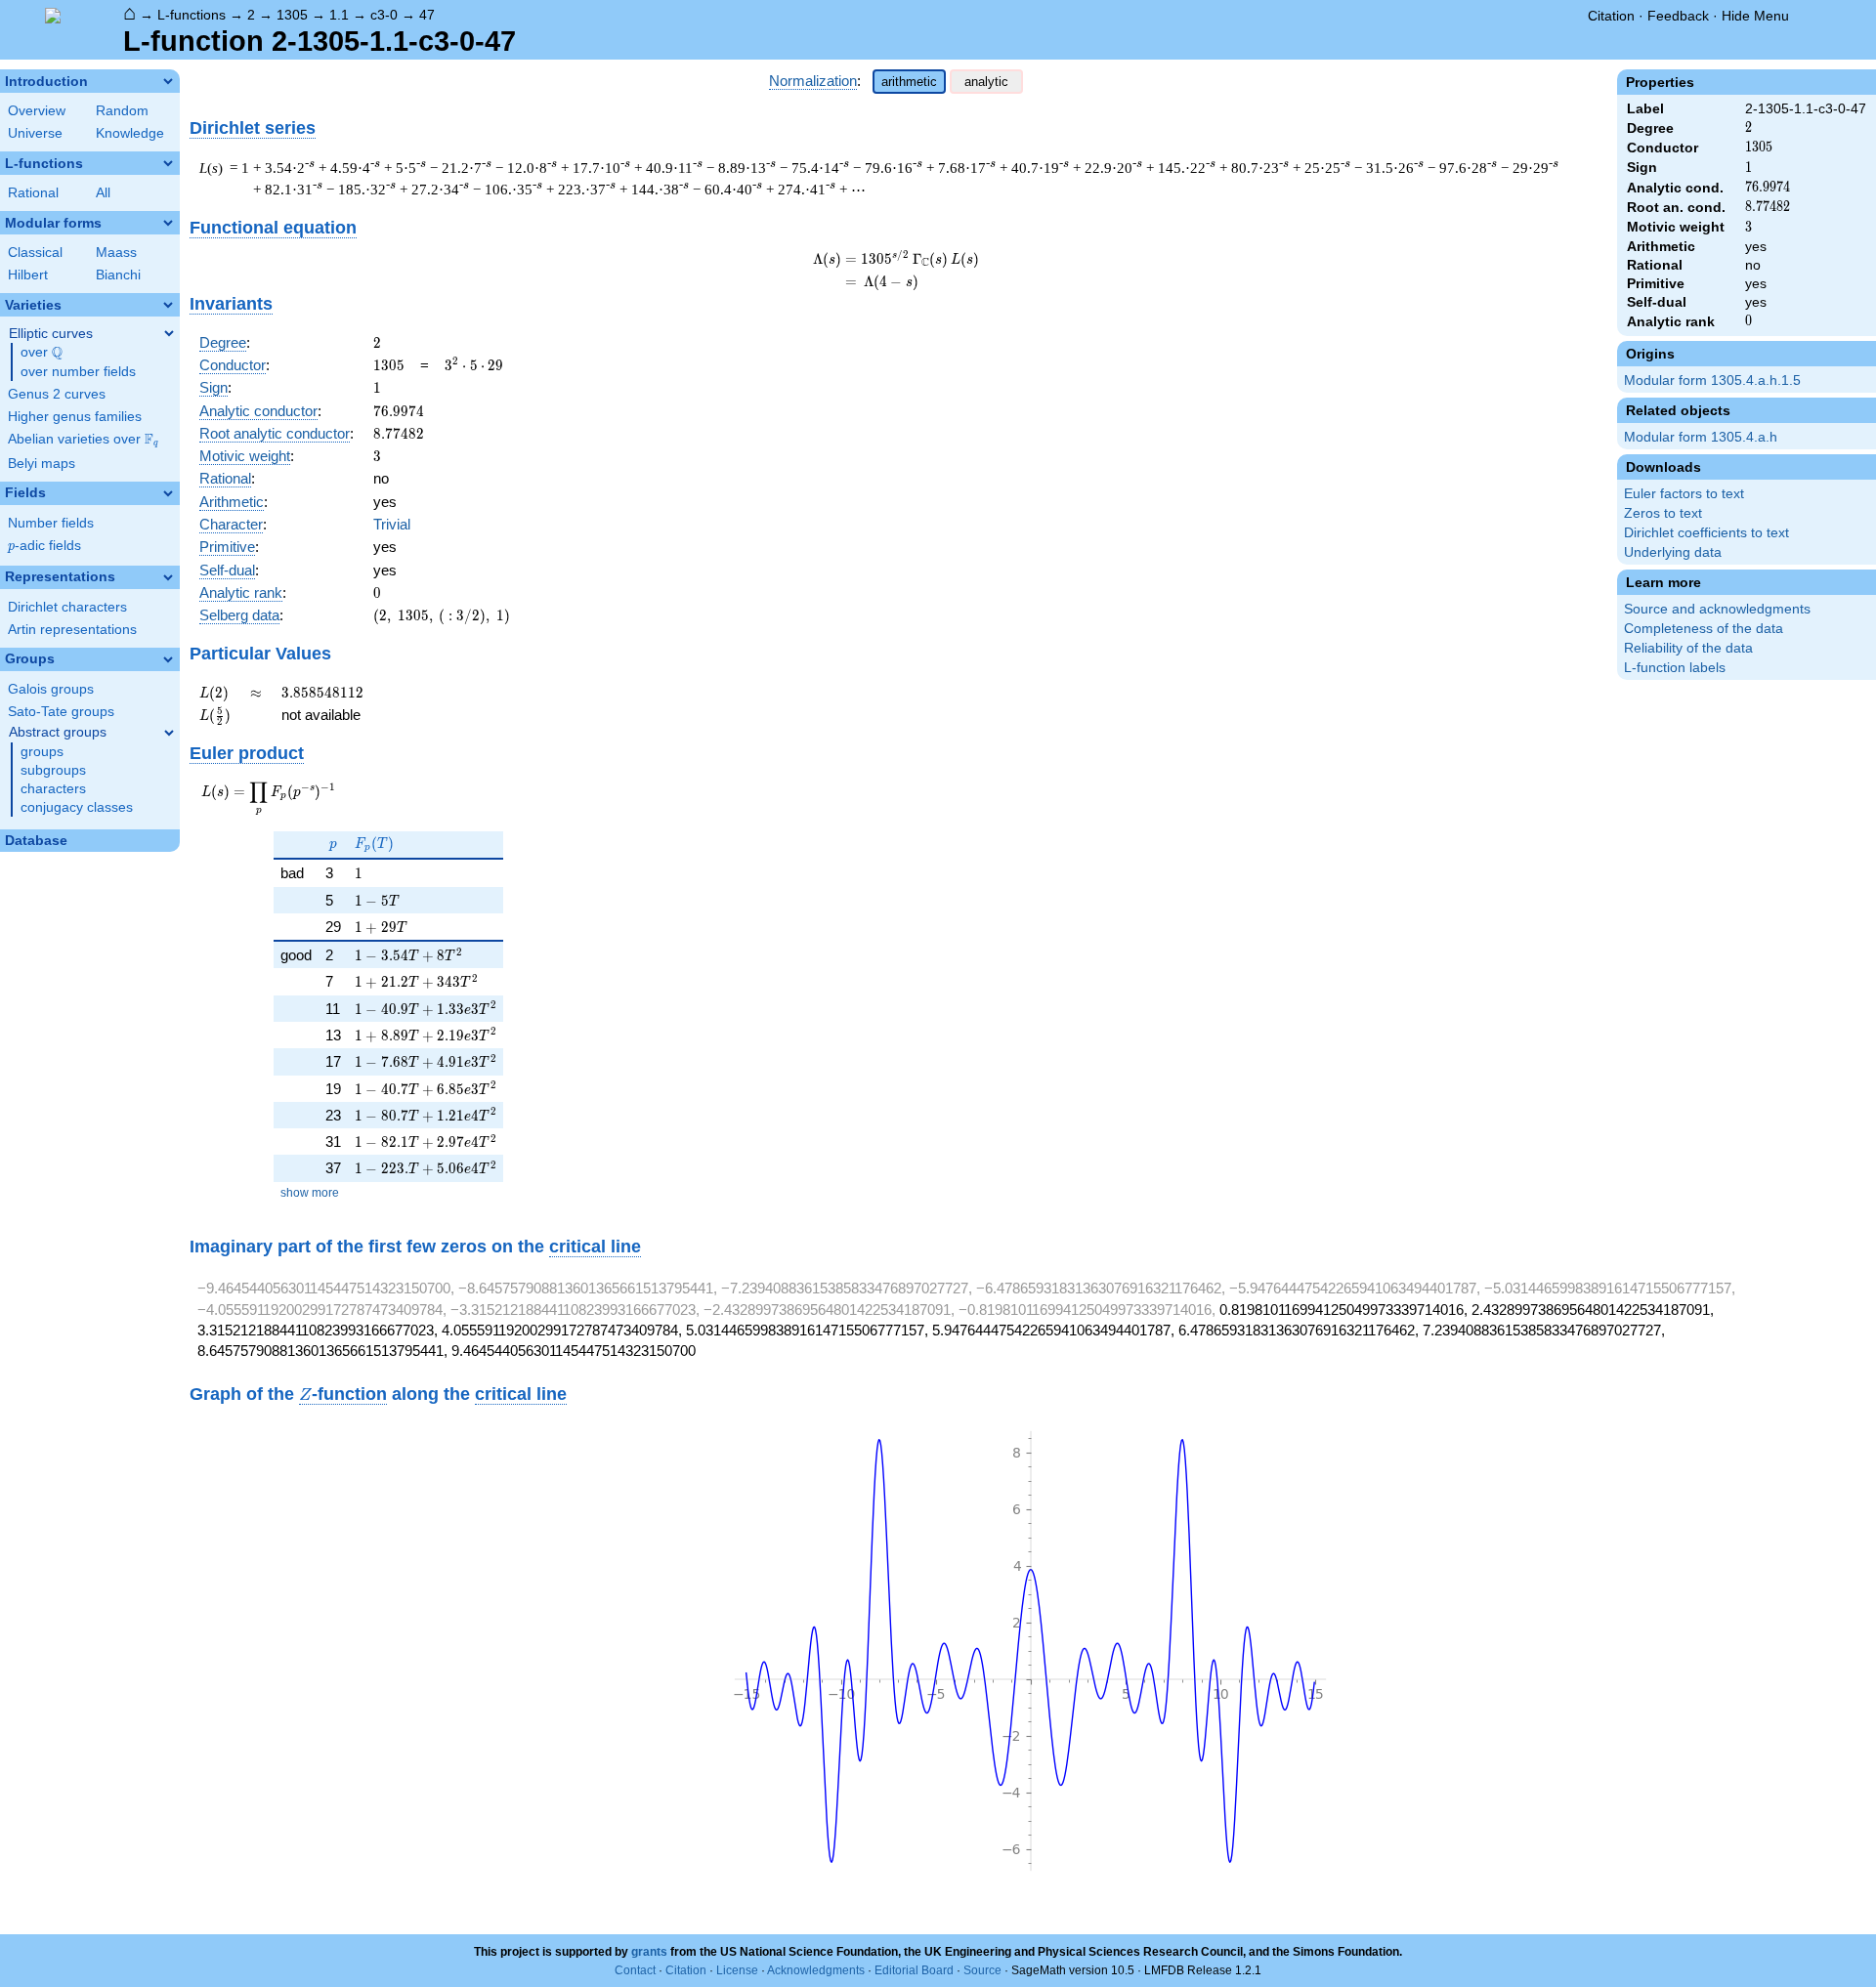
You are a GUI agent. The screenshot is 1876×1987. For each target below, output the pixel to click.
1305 (292, 15)
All (103, 193)
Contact (635, 1970)
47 (427, 15)
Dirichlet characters (67, 607)
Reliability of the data (1688, 648)
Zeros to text (1663, 513)
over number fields (78, 372)
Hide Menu (1755, 16)
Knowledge (130, 133)
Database (36, 841)
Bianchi (118, 275)
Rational (33, 193)
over (42, 353)
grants (649, 1952)
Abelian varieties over (83, 440)
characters (53, 789)
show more (310, 1193)
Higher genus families (75, 417)
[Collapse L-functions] (168, 163)
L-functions (192, 15)
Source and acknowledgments (1717, 609)
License (737, 1970)
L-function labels (1675, 668)
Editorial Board (914, 1970)
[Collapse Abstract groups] (169, 733)
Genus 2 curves (57, 394)
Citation (1611, 16)
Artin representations (72, 630)
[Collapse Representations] (168, 577)
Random (122, 111)
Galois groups (51, 689)
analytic (986, 82)
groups (42, 752)
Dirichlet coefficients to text (1706, 533)
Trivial (392, 524)
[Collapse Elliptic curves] (169, 333)
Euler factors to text (1684, 494)
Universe (35, 133)
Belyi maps (42, 464)
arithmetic (909, 82)
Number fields (51, 523)
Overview (37, 111)
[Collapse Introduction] (168, 81)
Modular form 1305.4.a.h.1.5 (1712, 380)
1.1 (339, 15)
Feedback (1678, 16)
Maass (116, 253)
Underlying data (1673, 552)
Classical (35, 253)
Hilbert (28, 275)
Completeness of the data (1704, 629)
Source (982, 1970)
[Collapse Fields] (168, 493)
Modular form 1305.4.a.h (1701, 437)
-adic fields (44, 546)
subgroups (53, 770)
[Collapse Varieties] (168, 305)
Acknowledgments (816, 1970)
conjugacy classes (77, 807)
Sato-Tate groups (61, 712)
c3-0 (384, 15)
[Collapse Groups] (168, 659)
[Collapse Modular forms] (168, 223)
